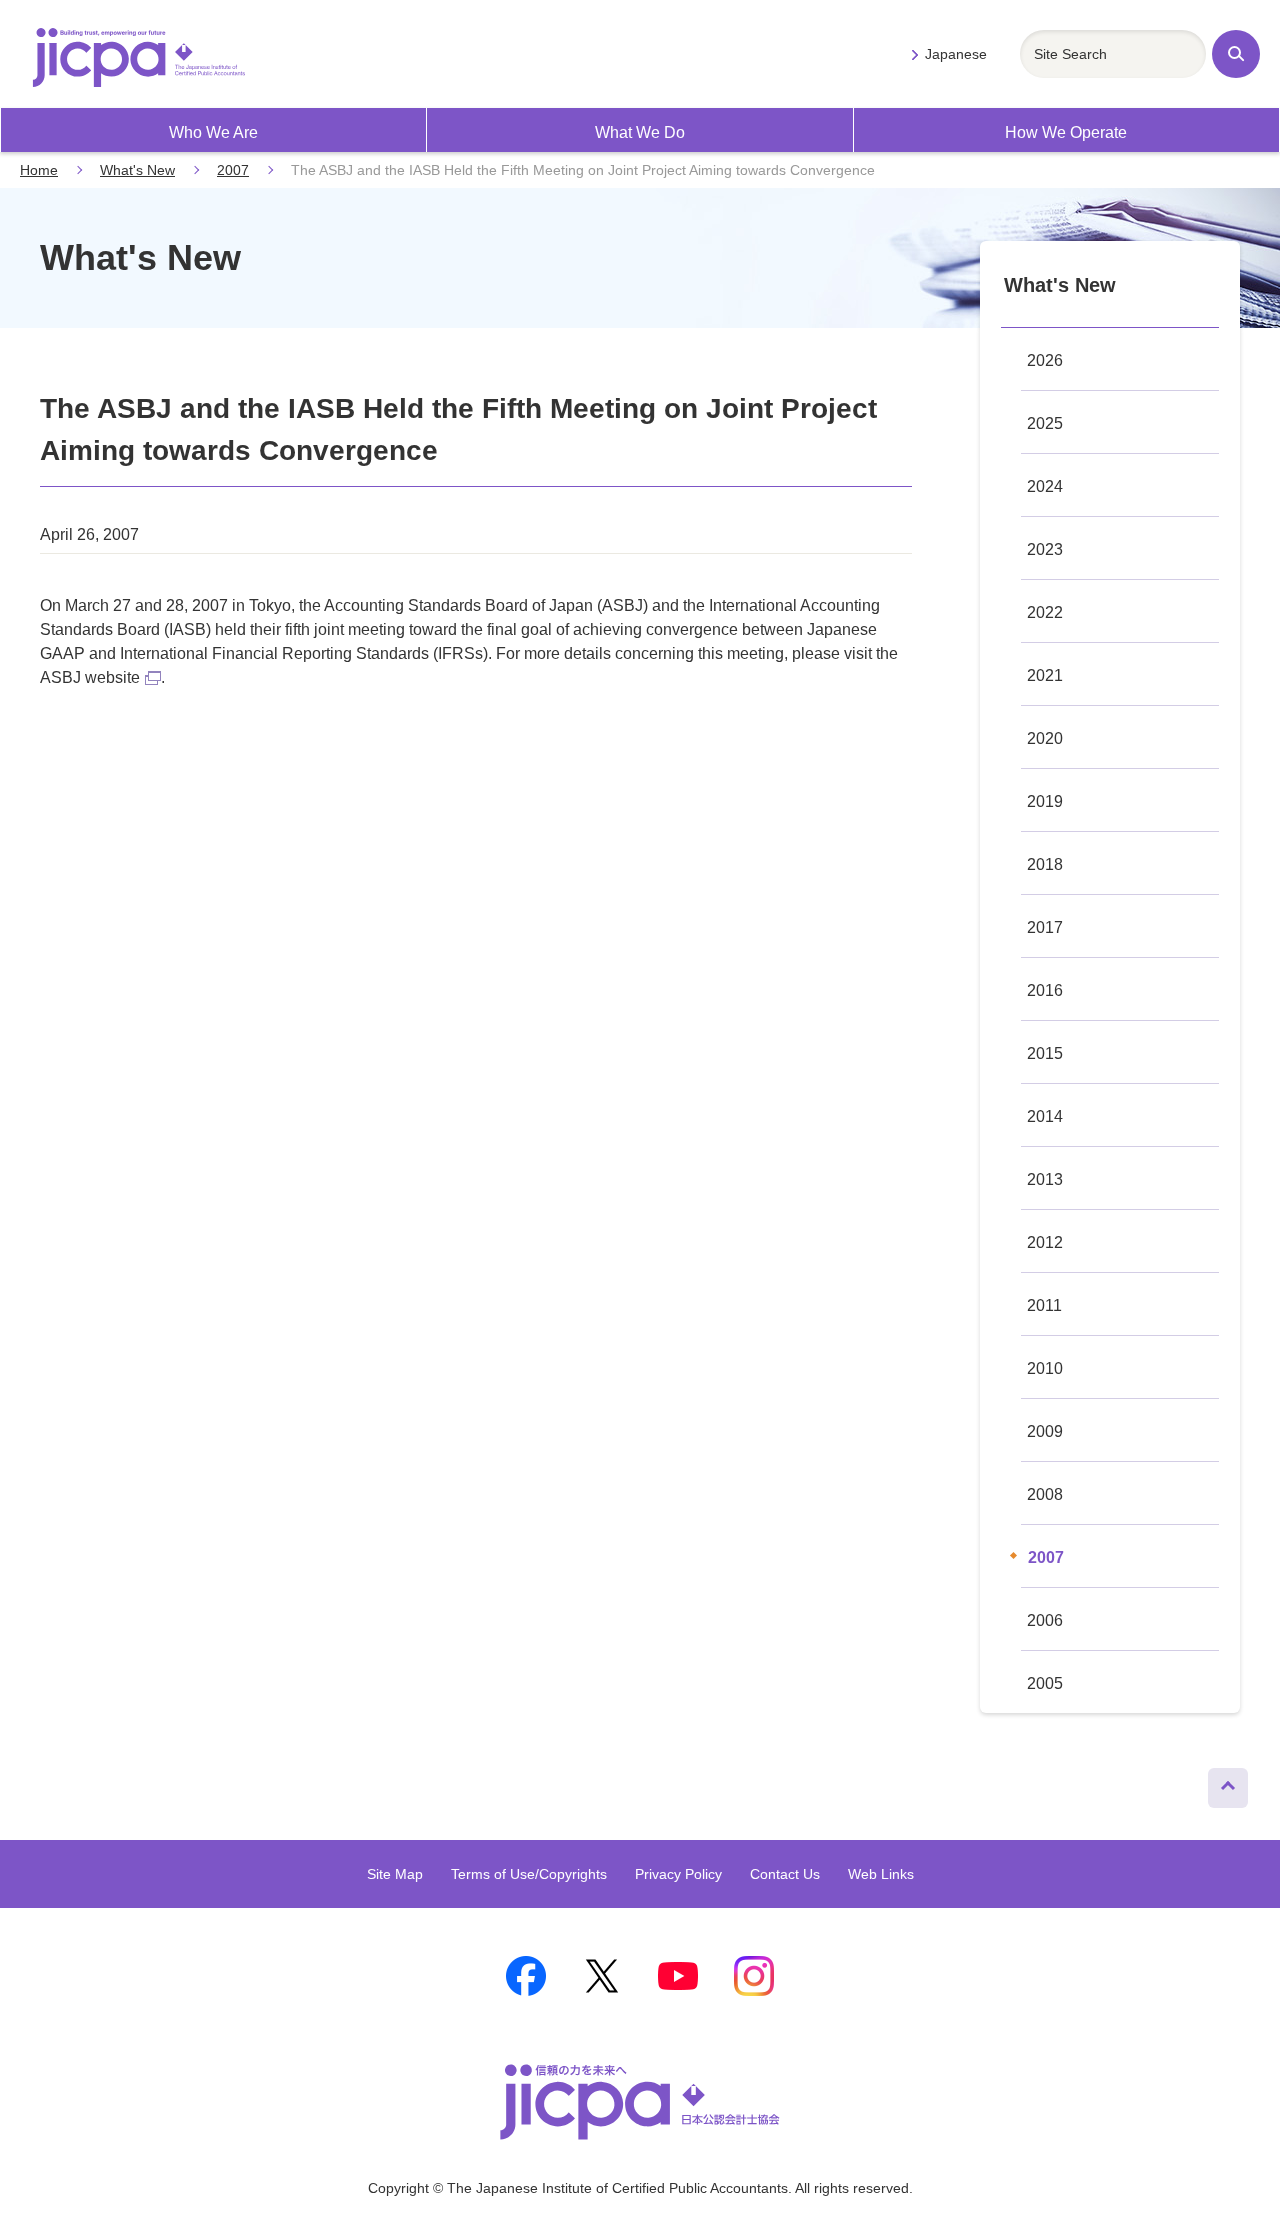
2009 (1045, 1431)
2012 (1045, 1242)
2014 (1045, 1116)
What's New (137, 170)
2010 (1045, 1368)
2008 (1045, 1494)
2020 (1045, 738)
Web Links (881, 1874)
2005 (1045, 1683)
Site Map (395, 1874)
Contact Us (785, 1874)
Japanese (956, 54)
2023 (1045, 549)
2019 (1045, 801)
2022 (1045, 612)
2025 (1045, 423)
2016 (1045, 990)
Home (39, 170)
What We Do (640, 132)
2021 (1045, 675)
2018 (1045, 864)
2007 (233, 170)
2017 (1045, 927)
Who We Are (213, 132)
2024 (1045, 486)
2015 (1045, 1053)
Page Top (1220, 1783)
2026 (1045, 360)
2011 (1044, 1305)
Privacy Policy (678, 1874)
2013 (1045, 1179)
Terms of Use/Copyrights (529, 1874)
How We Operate (1066, 132)
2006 (1045, 1620)
